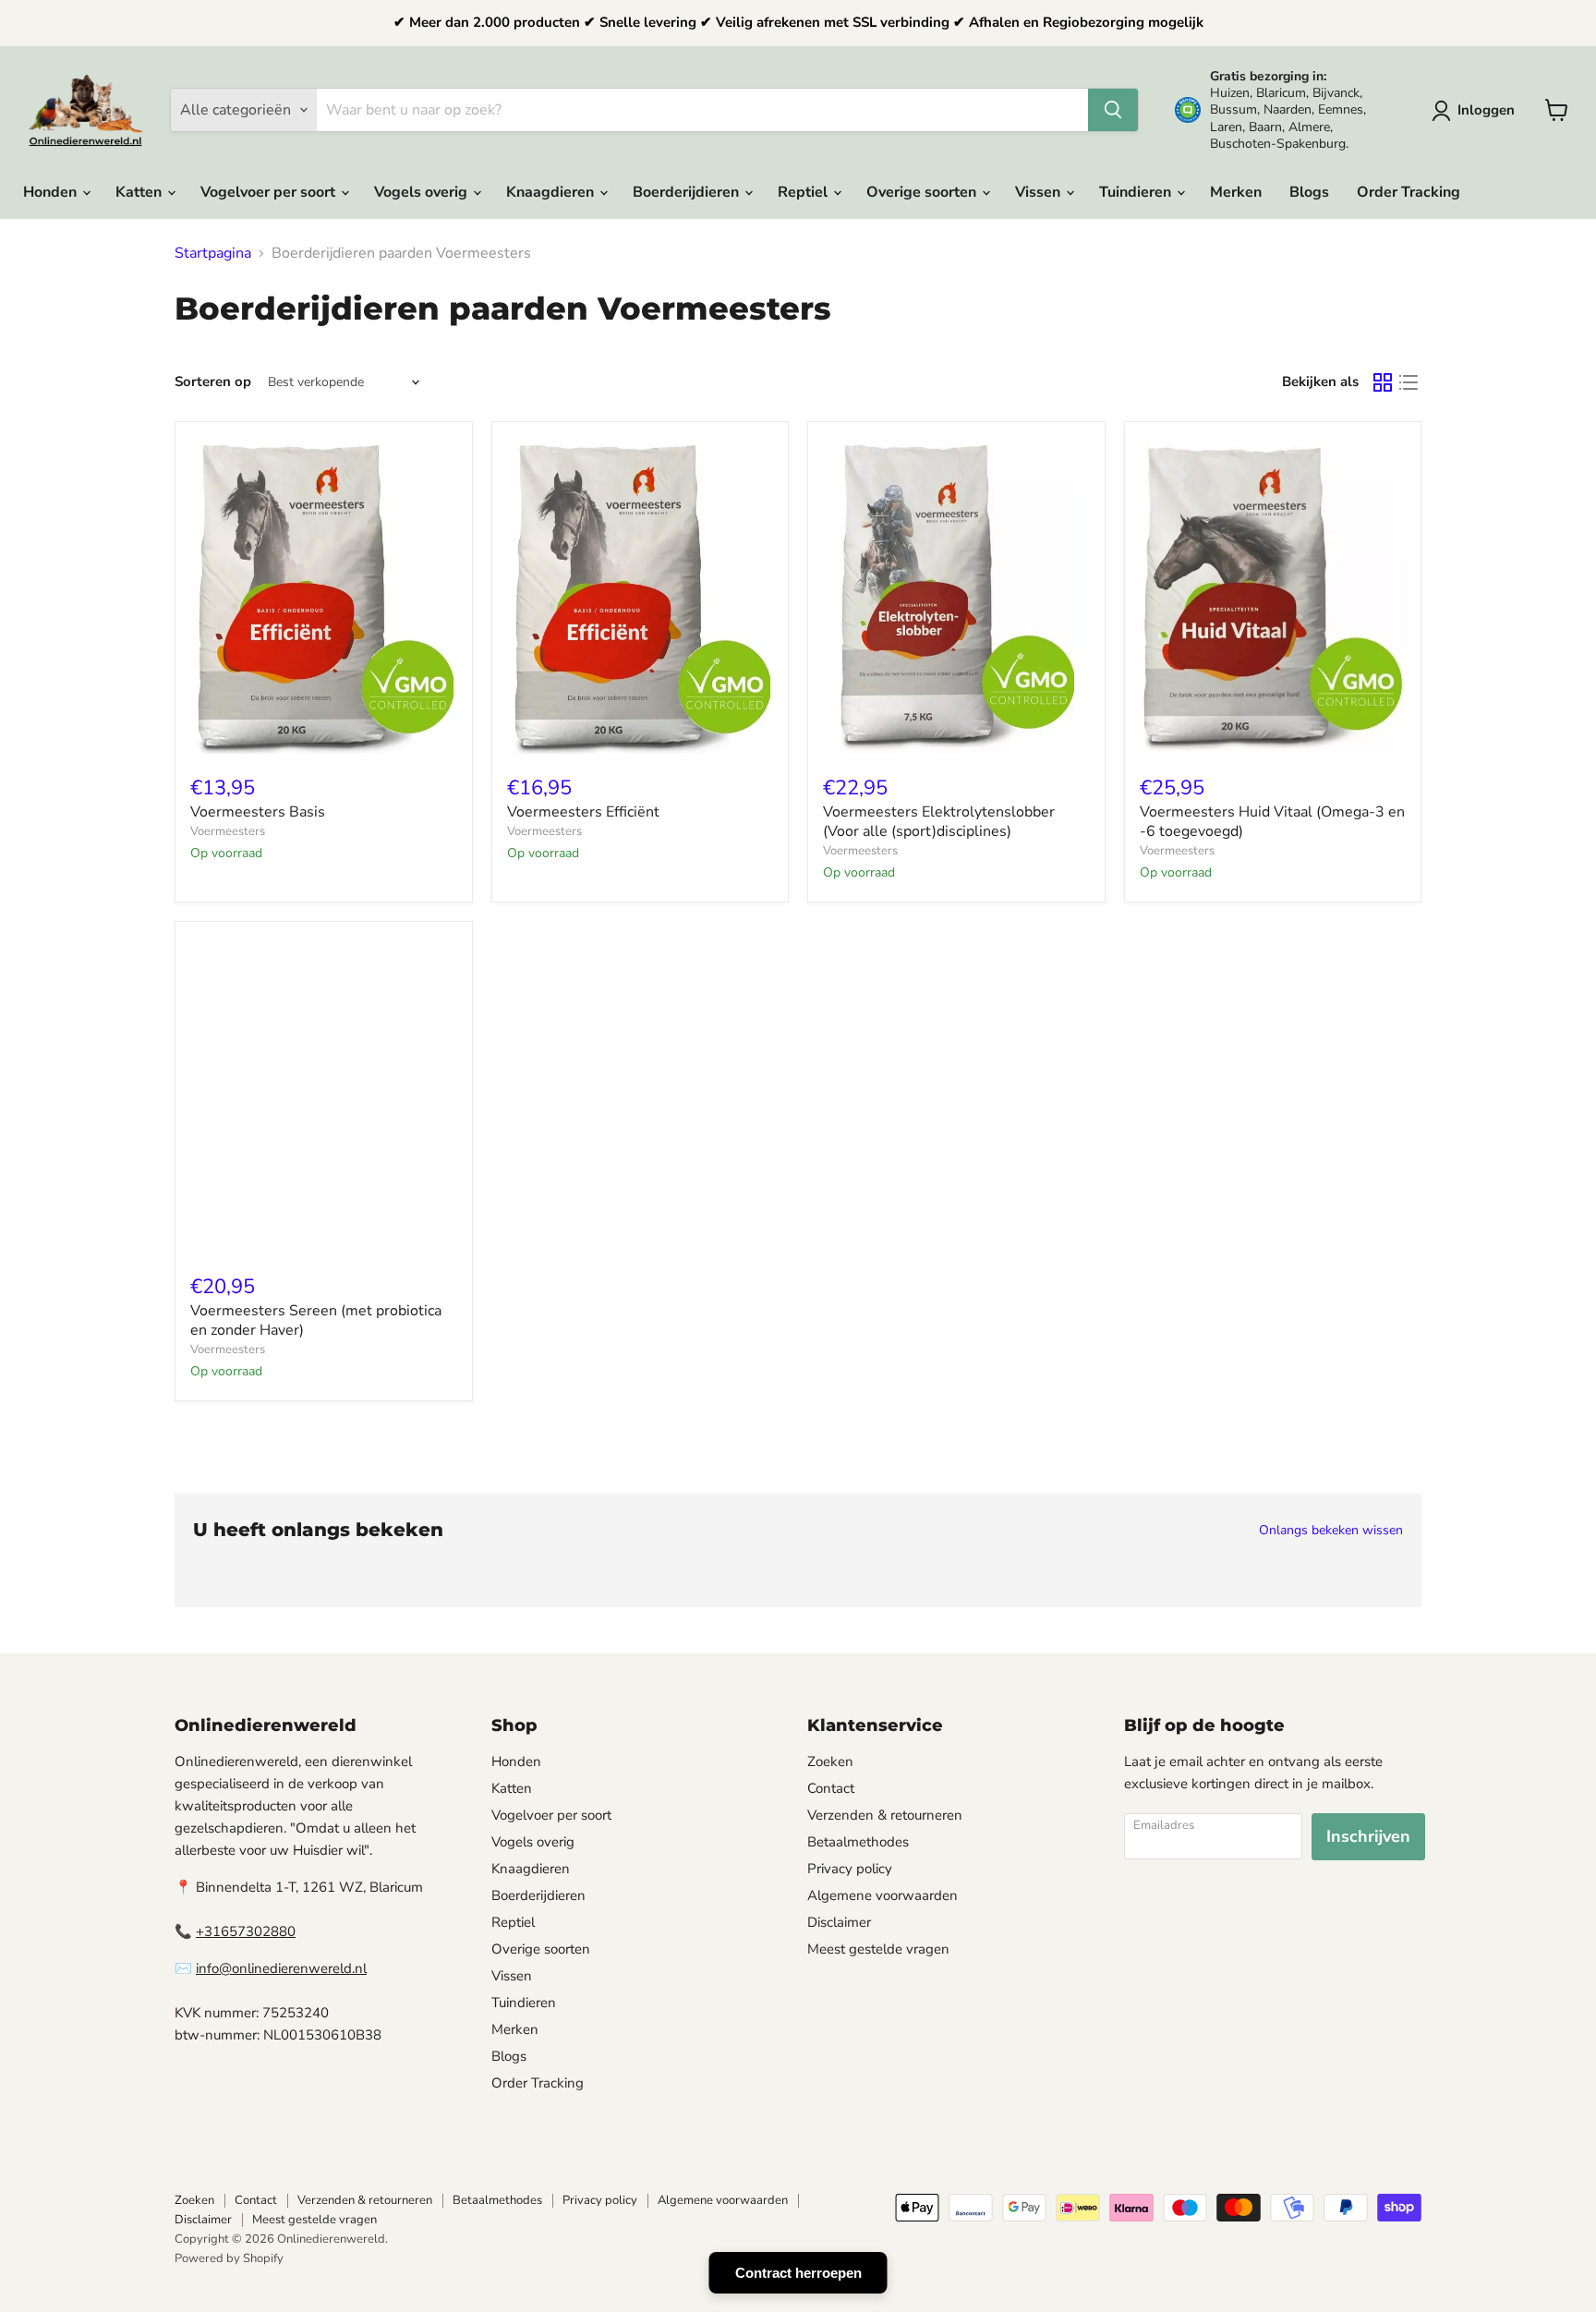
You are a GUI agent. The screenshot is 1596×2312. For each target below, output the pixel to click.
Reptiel (804, 192)
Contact (831, 1788)
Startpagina (213, 253)
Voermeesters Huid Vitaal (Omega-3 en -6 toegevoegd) (1272, 822)
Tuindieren (1137, 192)
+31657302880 (246, 1931)
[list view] (1409, 382)
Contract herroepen (798, 2273)
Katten (140, 192)
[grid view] (1383, 382)
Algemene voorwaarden (883, 1895)
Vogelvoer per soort (270, 192)
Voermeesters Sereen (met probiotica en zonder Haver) (316, 1320)
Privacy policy (850, 1869)
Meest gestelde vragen (878, 1949)
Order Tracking (1409, 192)
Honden (52, 192)
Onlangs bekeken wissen (1331, 1531)
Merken (1236, 192)
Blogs (1309, 192)
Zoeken (830, 1761)
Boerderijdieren (688, 192)
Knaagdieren (552, 192)
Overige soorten (923, 192)
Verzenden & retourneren (885, 1815)
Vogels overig (423, 192)
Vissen (1040, 192)
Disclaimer (839, 1922)
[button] (1477, 111)
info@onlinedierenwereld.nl (281, 1968)
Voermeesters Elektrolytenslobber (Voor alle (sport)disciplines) (939, 822)
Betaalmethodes (858, 1842)
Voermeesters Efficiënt (583, 812)
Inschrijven (1368, 1836)
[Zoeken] (1113, 110)
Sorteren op (213, 382)
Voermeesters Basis (258, 812)
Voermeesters (228, 831)
